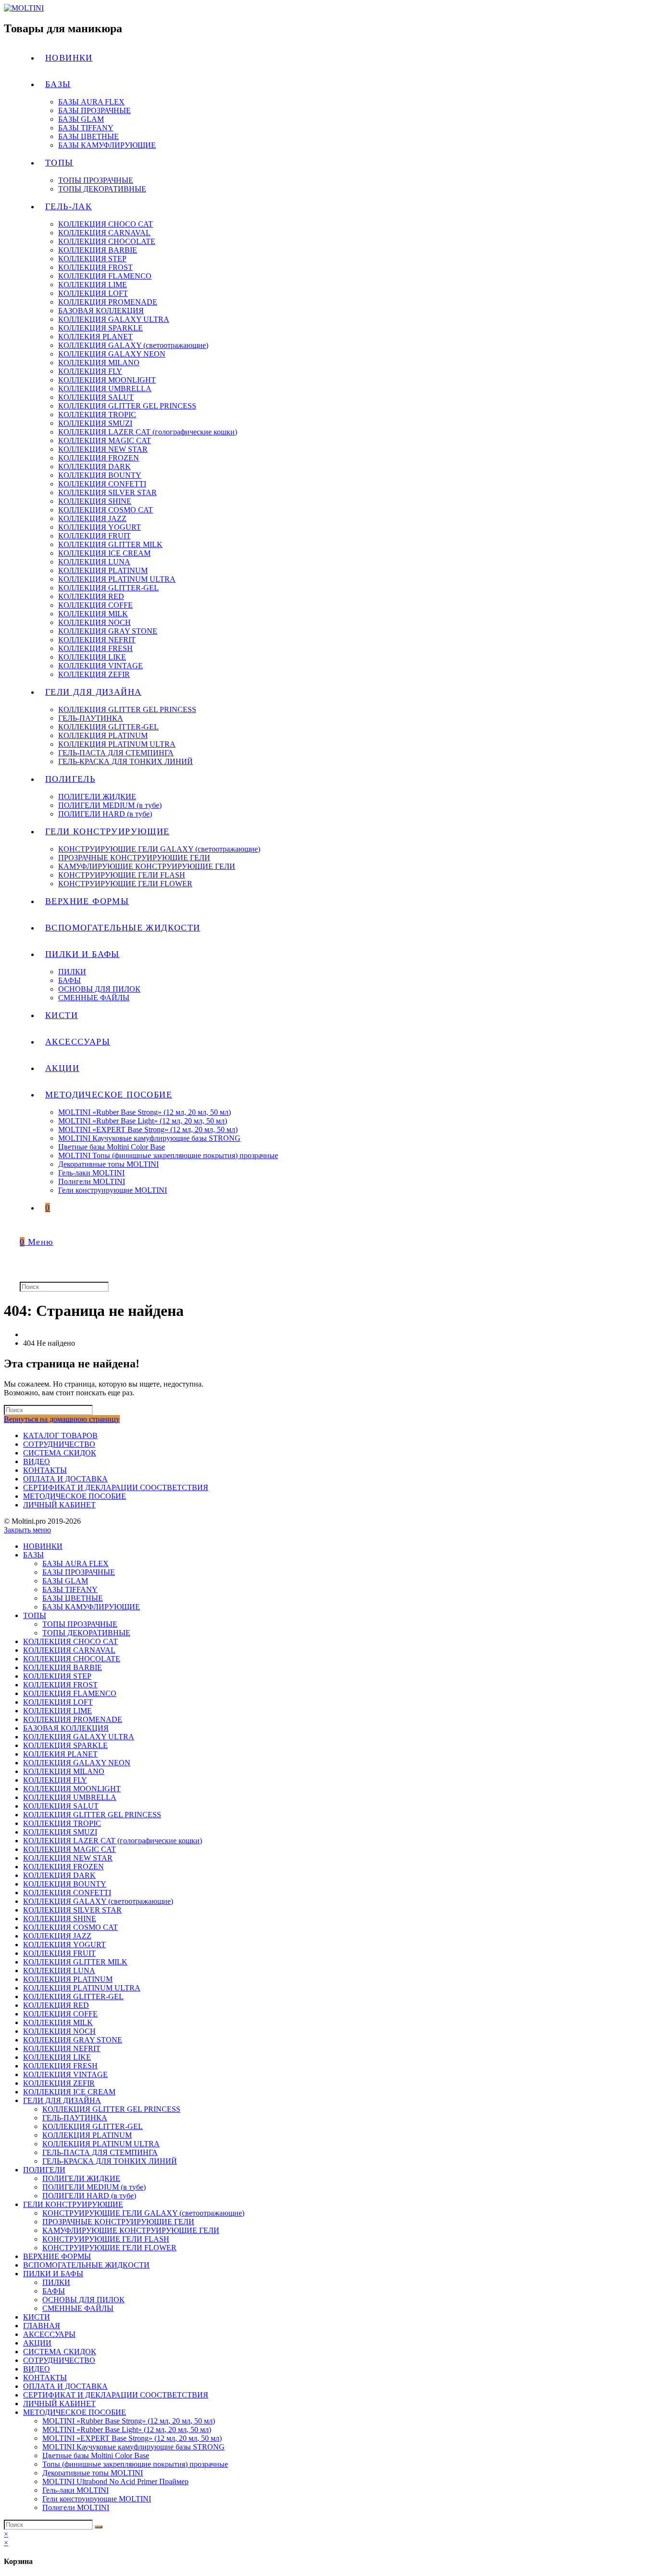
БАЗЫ (33, 1555)
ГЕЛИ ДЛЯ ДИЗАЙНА (62, 2100)
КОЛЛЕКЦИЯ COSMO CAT (70, 1927)
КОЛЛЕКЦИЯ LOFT (58, 1702)
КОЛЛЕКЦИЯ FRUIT (59, 1953)
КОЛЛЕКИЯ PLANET (60, 1754)
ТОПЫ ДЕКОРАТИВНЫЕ (86, 1633)
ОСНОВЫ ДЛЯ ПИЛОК (83, 2300)
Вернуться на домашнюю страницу (62, 1419)
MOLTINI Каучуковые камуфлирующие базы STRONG (133, 2447)
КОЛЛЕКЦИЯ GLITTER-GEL (73, 1996)
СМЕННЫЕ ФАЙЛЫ (78, 2308)
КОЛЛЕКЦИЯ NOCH (59, 2031)
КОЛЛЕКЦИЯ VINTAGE (65, 2074)
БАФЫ (54, 2291)
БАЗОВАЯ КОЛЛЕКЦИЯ (66, 1728)
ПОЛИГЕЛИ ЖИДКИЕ (81, 2178)
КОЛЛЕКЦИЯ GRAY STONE (73, 2040)
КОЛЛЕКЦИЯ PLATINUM (68, 1979)
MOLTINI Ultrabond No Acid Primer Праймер (115, 2481)
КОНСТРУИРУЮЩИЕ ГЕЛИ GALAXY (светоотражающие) (143, 2213)
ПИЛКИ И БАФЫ (53, 2274)
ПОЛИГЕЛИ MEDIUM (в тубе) (94, 2187)
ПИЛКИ (56, 2282)
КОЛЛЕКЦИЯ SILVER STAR (72, 1910)
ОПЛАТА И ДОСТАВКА (65, 1479)
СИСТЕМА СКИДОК (60, 1453)
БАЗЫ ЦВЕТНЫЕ (73, 1598)
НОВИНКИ (43, 1546)
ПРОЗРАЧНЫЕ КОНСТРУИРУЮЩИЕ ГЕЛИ (118, 2222)
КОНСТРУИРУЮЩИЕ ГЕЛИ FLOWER (109, 2248)
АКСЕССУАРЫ (49, 2334)
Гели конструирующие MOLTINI (97, 2499)
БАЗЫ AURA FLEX (76, 1563)
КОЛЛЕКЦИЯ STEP (57, 1676)
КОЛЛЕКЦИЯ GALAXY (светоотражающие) (98, 1901)
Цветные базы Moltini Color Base (96, 2455)
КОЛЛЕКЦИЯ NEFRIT (62, 2048)
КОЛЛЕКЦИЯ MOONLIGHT (72, 1789)
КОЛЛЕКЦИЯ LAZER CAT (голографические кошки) (113, 1841)
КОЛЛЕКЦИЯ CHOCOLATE (72, 1659)
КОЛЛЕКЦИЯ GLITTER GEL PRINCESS (92, 1815)
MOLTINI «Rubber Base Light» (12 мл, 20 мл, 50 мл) (127, 2429)
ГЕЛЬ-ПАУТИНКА (75, 2118)
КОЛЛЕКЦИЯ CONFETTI (67, 1893)
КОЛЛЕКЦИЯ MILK (58, 2022)
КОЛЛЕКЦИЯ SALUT (61, 1806)
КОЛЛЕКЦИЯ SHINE (60, 1919)
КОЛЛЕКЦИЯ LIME (57, 1711)
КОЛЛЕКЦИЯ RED (56, 2005)
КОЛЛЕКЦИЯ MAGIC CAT (69, 1849)
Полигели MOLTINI (76, 2507)
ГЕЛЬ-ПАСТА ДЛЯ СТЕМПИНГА (100, 2152)
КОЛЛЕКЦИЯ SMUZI (60, 1832)
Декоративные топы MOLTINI (93, 2473)
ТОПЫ (35, 1615)
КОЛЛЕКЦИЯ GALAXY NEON (77, 1763)
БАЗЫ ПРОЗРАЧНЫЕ (79, 1572)
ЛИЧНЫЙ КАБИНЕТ (59, 1505)
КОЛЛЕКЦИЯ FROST (60, 1685)
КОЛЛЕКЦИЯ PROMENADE (73, 1719)
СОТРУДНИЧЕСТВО (59, 1444)
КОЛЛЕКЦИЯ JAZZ (57, 1936)
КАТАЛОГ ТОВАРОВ (60, 1435)
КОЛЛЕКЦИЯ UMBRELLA (70, 1797)
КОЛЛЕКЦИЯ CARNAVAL (69, 1650)
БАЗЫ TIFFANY (70, 1589)
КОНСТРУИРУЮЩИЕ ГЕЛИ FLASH (106, 2239)
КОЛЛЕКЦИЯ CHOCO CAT (70, 1641)
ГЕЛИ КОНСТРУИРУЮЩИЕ (73, 2204)
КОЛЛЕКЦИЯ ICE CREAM (69, 2092)
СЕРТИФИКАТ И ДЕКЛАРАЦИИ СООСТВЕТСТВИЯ (116, 1487)
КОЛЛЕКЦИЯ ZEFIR (59, 2083)
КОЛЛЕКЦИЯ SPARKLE (65, 1745)
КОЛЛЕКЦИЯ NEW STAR (68, 1858)
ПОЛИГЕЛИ (44, 2170)
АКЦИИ (37, 2343)
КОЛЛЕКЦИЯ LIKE (57, 2057)
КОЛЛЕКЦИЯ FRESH (60, 2066)
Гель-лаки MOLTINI (76, 2490)
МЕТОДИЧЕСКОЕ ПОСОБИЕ (75, 1496)
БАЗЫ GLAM (65, 1581)
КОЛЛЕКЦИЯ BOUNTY (65, 1884)
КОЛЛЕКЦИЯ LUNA (59, 1970)
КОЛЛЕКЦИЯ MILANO (64, 1771)
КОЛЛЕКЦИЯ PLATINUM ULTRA (82, 1988)
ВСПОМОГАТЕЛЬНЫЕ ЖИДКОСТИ (86, 2265)
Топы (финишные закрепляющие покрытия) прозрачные (135, 2464)
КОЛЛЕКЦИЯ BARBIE (63, 1667)
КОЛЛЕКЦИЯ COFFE (60, 2014)
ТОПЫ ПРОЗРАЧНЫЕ (80, 1624)
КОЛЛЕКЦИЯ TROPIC (62, 1823)
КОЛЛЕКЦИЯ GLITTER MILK (75, 1962)
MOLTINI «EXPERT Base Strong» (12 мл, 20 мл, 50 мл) (132, 2438)
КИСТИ (37, 2317)
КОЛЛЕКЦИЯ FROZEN (63, 1867)
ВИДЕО (37, 1461)
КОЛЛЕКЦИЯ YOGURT (64, 1945)
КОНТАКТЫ (45, 1470)
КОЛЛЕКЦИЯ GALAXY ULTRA (79, 1737)
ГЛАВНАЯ (42, 2326)
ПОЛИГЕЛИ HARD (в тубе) (89, 2196)
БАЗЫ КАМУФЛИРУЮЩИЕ (91, 1607)
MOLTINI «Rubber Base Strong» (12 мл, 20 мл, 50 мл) (129, 2421)
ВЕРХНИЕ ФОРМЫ (57, 2256)
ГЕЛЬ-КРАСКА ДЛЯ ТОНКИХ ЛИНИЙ (110, 2161)
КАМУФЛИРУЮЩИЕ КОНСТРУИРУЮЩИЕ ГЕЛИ (131, 2230)
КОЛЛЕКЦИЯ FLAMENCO (70, 1693)
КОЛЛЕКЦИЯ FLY (55, 1780)
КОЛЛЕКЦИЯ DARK (59, 1875)
